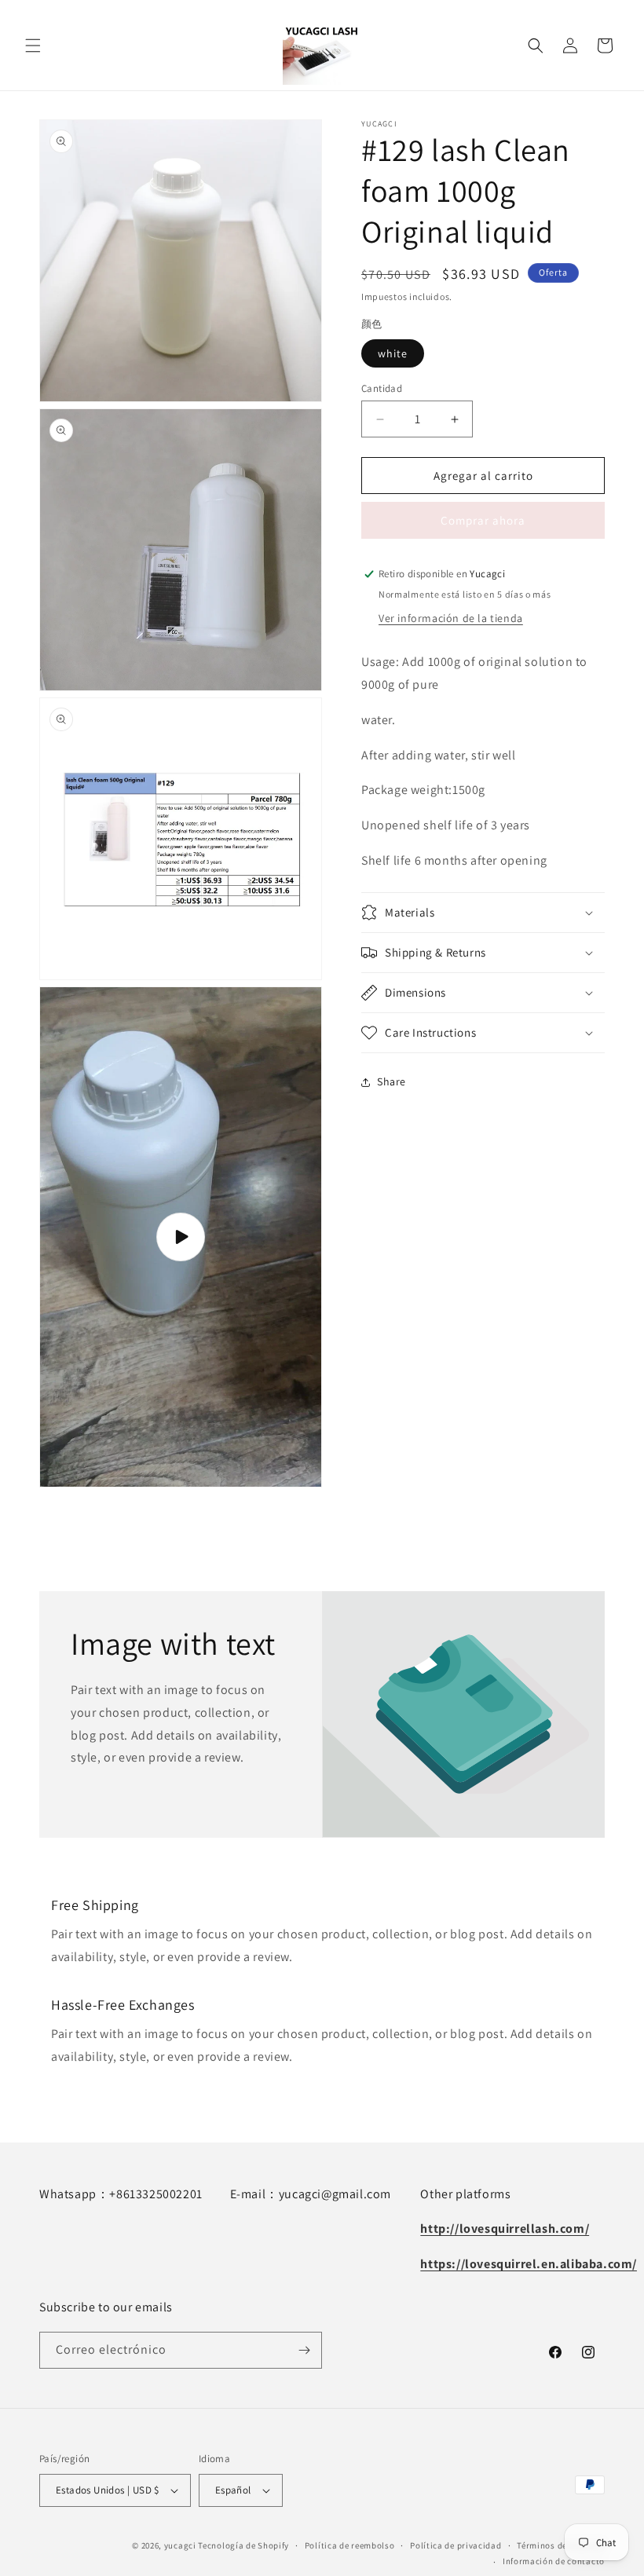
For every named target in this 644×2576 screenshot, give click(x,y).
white (393, 353)
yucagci (180, 2545)
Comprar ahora (483, 520)
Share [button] (392, 1081)
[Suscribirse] (304, 2350)
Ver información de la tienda (451, 618)
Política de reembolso (350, 2545)
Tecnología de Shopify (243, 2545)
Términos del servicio (561, 2545)
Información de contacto (554, 2561)
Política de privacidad (456, 2545)
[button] (33, 46)
